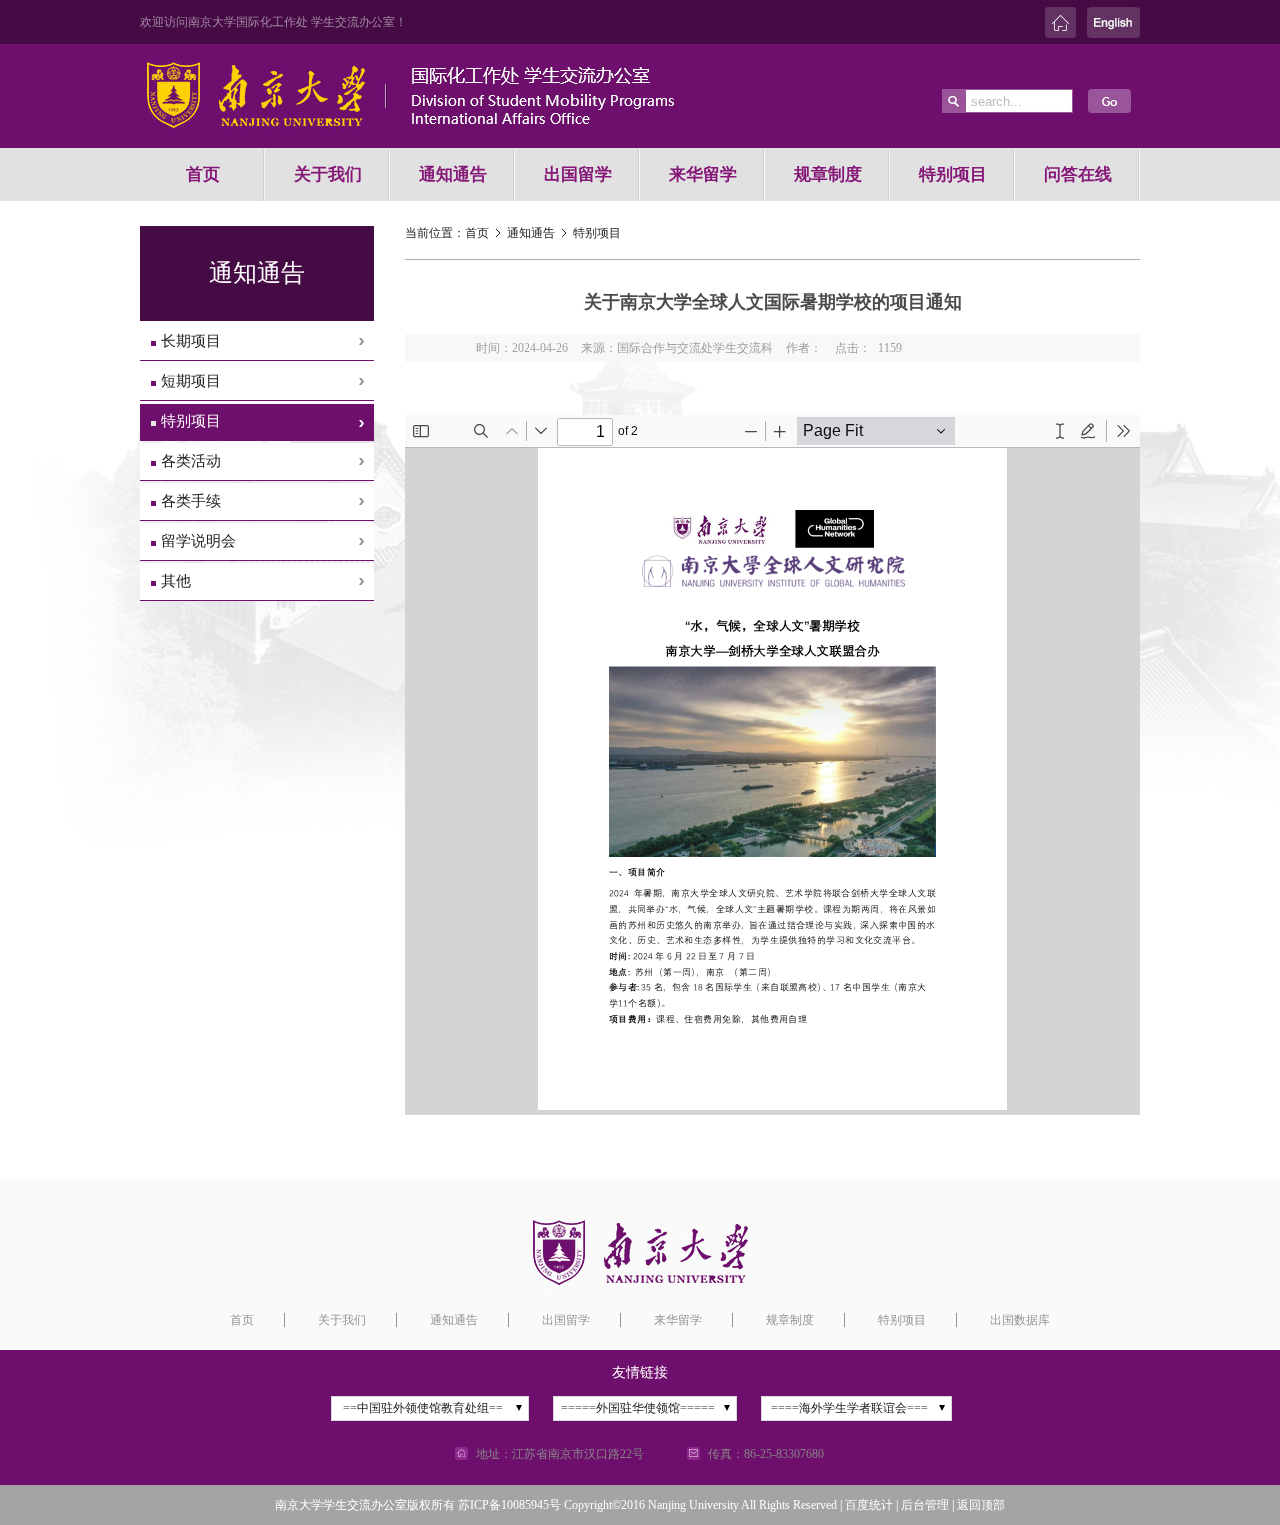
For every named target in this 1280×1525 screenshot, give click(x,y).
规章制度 (828, 174)
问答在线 (1078, 174)
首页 (203, 174)
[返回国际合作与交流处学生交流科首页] (450, 141)
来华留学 (703, 174)
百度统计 (869, 1505)
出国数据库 (1020, 1320)
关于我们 (328, 174)
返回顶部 (981, 1505)
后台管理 (925, 1505)
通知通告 (453, 174)
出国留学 (578, 174)
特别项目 (953, 174)
